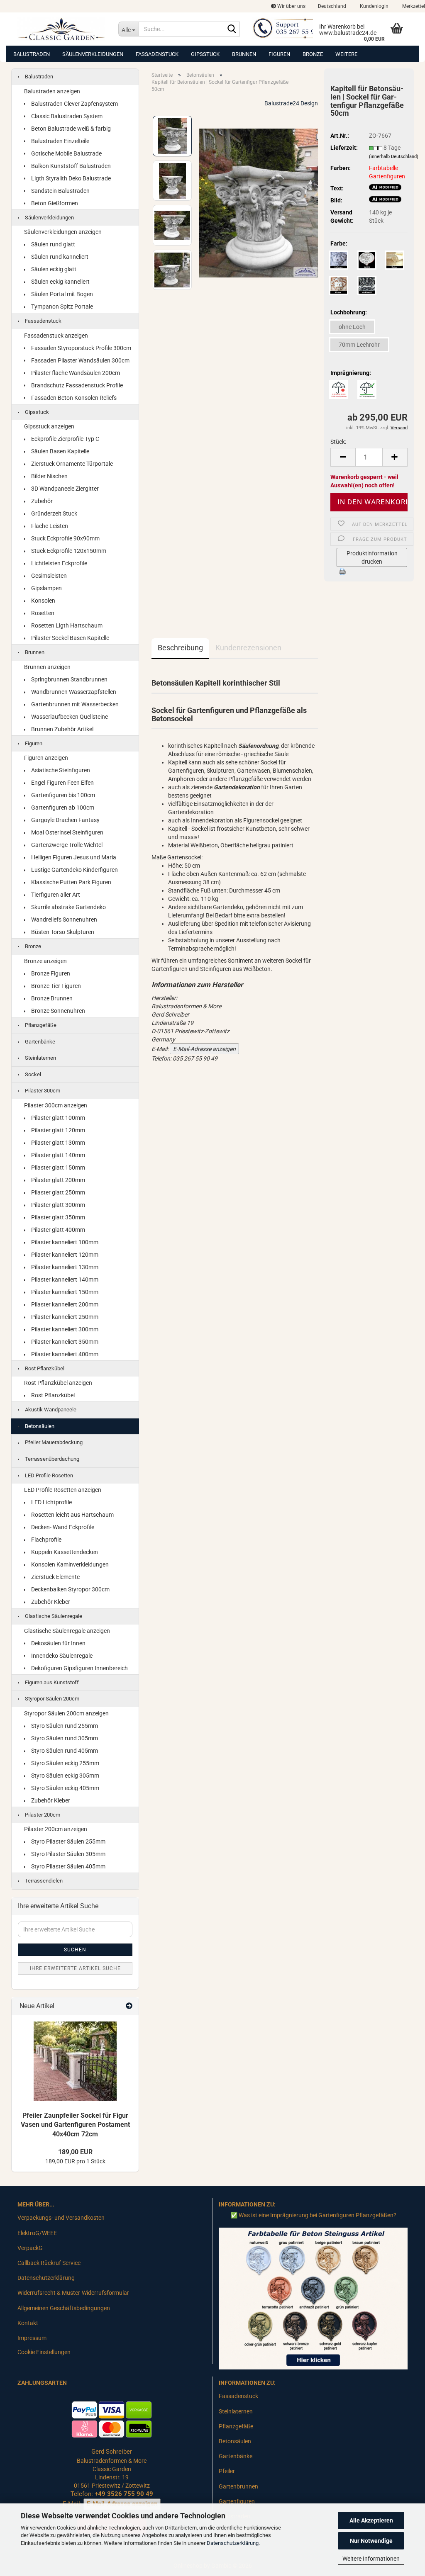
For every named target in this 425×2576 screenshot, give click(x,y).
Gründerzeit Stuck (54, 513)
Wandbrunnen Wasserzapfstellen (73, 692)
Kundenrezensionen (248, 648)
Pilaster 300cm (42, 1091)
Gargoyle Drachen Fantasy (65, 820)
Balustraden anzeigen (52, 91)
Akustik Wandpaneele (50, 1410)
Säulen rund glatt (53, 244)
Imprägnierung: (351, 373)
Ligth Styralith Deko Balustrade (70, 178)
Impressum (32, 2338)
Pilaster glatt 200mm (57, 1180)
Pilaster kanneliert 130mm (64, 1267)
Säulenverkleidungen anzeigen (63, 232)
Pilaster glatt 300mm (57, 1205)
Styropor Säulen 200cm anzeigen (66, 1713)
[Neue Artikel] (129, 2006)
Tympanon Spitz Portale (61, 306)
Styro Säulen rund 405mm (64, 1751)
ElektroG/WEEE (37, 2233)
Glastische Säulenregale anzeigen (67, 1631)
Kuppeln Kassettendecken (64, 1552)
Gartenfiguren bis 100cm (62, 795)
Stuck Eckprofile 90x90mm (65, 538)
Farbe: (339, 243)
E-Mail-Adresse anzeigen (204, 1049)
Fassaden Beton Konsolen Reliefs (73, 398)
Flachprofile (46, 1540)
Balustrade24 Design (291, 103)
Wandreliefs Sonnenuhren (64, 919)
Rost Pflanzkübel (44, 1368)
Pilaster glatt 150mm (57, 1168)
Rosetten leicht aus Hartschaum (72, 1515)
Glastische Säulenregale (53, 1616)
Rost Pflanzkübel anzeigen (58, 1383)
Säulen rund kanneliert (59, 257)
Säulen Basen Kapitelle (60, 451)
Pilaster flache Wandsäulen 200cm (75, 373)
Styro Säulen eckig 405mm (65, 1788)
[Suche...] (232, 29)
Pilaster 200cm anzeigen (56, 1829)
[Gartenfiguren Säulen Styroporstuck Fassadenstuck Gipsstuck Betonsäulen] (62, 29)
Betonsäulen (39, 1426)
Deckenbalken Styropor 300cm (70, 1589)
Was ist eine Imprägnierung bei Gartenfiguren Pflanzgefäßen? (318, 2215)
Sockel (32, 1074)
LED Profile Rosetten (48, 1475)
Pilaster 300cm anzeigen (56, 1105)
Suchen (75, 1950)
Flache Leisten (49, 526)
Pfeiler (227, 2471)
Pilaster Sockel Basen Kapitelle (70, 638)
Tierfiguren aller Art (55, 895)
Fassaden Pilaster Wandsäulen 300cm (80, 360)
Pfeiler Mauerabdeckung (53, 1442)
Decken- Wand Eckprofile (62, 1527)
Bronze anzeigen (45, 961)
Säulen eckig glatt (53, 269)
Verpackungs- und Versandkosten (61, 2218)
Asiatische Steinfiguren (60, 770)
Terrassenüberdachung (51, 1459)
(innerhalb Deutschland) (394, 157)
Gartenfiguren (237, 2501)
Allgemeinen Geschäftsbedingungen (64, 2308)
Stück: (338, 442)
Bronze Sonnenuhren (57, 1011)
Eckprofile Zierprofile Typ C (65, 439)
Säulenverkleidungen (93, 54)
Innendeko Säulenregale (61, 1656)
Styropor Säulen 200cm (51, 1699)
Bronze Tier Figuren (55, 986)
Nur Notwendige (371, 2541)
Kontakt (28, 2323)
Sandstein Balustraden (60, 191)
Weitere (346, 54)
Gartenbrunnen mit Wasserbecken (74, 704)
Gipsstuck (205, 54)
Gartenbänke (39, 1042)
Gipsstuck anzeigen (49, 426)
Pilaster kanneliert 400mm (64, 1354)
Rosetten (42, 613)
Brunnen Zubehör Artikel (62, 729)
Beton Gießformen (54, 203)
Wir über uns (291, 6)
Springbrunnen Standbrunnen (69, 679)
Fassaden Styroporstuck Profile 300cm (81, 348)
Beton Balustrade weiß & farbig (70, 129)
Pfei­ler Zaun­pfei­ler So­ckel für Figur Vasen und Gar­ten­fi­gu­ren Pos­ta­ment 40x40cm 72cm (75, 2125)
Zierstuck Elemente (55, 1577)
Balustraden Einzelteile (60, 141)
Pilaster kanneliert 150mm (64, 1292)
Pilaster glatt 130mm (57, 1143)
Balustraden (32, 54)
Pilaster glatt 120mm (57, 1130)
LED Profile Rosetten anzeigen (63, 1490)
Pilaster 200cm (42, 1815)
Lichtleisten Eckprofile (59, 563)
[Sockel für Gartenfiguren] (259, 202)
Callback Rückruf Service (49, 2263)
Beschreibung (180, 648)
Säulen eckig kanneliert (60, 282)
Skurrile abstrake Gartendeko (68, 907)
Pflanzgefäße (40, 1025)
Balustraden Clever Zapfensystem (74, 104)
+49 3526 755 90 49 (124, 2494)
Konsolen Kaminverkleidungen (69, 1564)
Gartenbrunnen (238, 2486)
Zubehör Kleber (50, 1602)
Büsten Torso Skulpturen (62, 932)
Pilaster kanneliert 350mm (64, 1342)
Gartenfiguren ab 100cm (62, 808)
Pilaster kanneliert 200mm (64, 1304)
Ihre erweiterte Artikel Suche (75, 1968)
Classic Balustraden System (66, 116)
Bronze (313, 54)
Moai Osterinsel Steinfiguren (67, 832)
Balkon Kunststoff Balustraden (70, 166)
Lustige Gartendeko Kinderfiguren (74, 870)
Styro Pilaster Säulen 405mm (68, 1866)
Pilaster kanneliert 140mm (64, 1279)
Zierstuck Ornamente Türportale (71, 464)
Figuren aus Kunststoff (51, 1682)
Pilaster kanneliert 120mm (64, 1255)
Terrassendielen (43, 1881)
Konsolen (43, 601)
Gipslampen (46, 588)
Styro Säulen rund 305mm (64, 1738)
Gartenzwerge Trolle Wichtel (66, 845)
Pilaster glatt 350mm (57, 1217)
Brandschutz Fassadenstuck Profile (76, 385)
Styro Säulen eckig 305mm (65, 1776)
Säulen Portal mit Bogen (61, 294)
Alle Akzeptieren (371, 2520)
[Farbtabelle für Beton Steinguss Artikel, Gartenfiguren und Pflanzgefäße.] (313, 2298)
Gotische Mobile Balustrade (66, 153)
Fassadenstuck (157, 54)
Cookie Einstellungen (44, 2352)
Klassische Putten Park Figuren (71, 882)
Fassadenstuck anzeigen (56, 336)
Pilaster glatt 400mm (57, 1230)
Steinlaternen (40, 1058)
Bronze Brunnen (51, 998)
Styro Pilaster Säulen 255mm (68, 1841)
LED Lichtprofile (51, 1502)
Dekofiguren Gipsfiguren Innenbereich (79, 1668)
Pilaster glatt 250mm (57, 1192)
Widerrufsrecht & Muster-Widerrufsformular (73, 2293)
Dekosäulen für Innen (58, 1643)
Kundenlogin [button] (374, 6)
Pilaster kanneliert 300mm (64, 1329)
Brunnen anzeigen (47, 667)
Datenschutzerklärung (233, 2543)
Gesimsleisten (48, 576)
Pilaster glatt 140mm (57, 1155)
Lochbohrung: (349, 312)
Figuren (279, 54)
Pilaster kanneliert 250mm (64, 1317)
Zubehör (41, 501)
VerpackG (30, 2248)
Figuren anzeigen (46, 758)
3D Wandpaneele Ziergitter (64, 489)
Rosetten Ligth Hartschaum (66, 625)
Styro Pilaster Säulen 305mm (68, 1854)
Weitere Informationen (371, 2559)
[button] (332, 6)
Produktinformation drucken (372, 557)
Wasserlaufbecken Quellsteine (69, 717)
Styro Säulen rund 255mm (64, 1726)
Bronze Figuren (50, 973)
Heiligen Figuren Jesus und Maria (73, 857)
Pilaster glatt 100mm (57, 1118)
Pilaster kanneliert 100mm (64, 1242)
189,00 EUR (75, 2152)
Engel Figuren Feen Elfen (62, 783)
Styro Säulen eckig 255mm (65, 1763)
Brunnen (244, 54)
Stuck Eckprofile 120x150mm (68, 551)
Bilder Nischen (49, 476)
